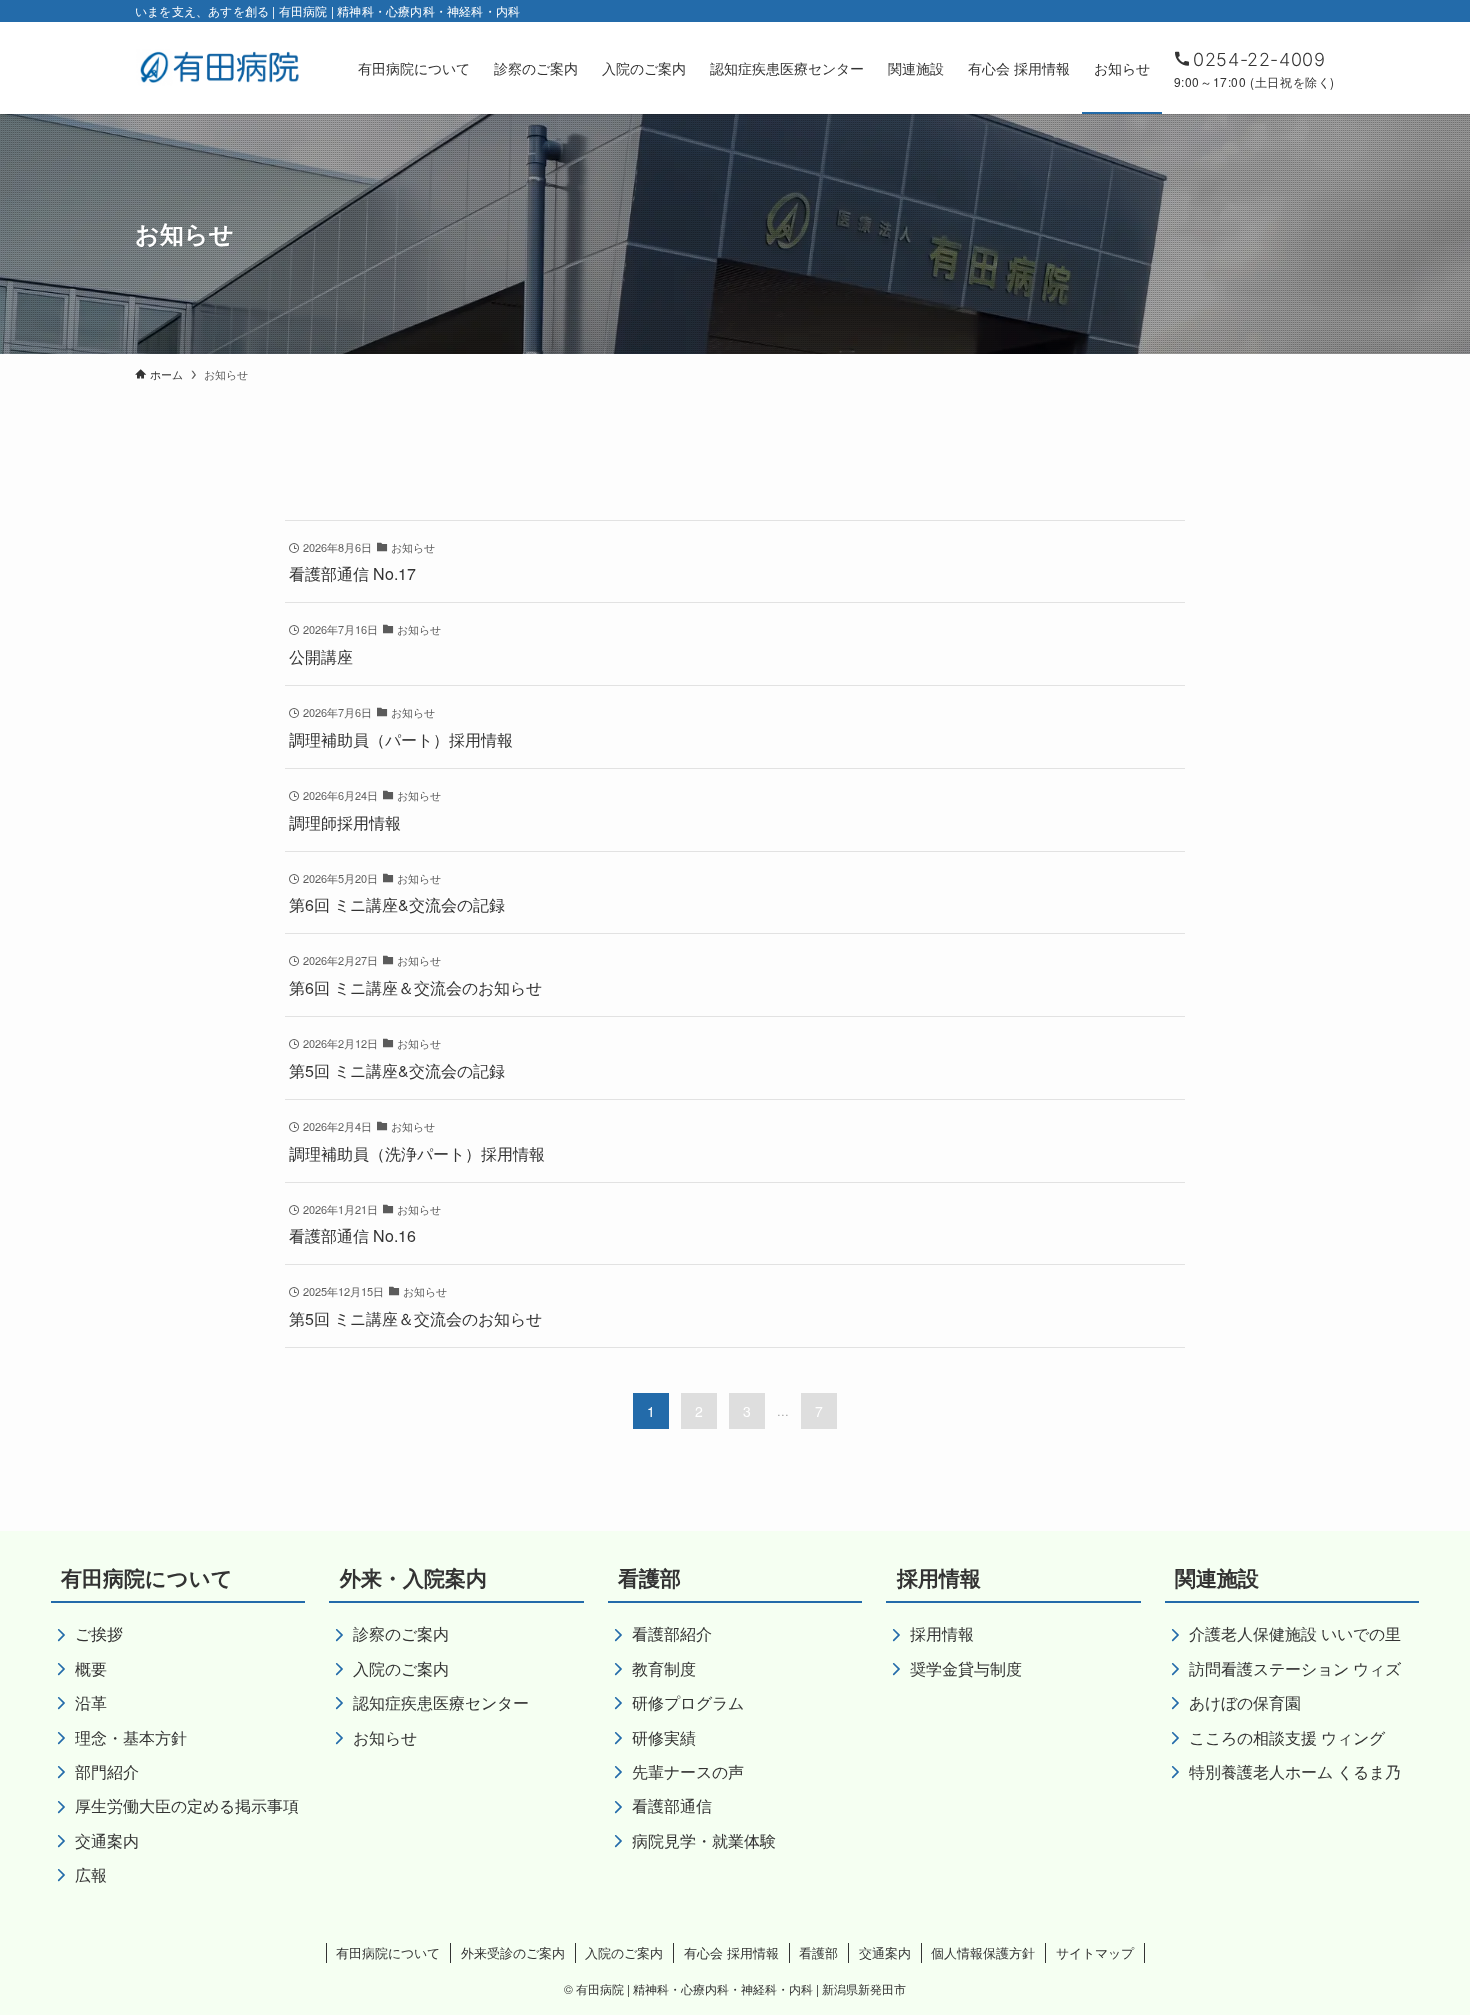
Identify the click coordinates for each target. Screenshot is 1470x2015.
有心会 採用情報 (731, 1952)
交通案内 (885, 1952)
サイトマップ (1095, 1952)
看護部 (818, 1952)
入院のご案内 (624, 1952)
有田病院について (388, 1952)
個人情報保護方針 (983, 1952)
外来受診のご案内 (513, 1952)
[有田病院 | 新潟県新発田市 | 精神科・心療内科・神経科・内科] (220, 68)
